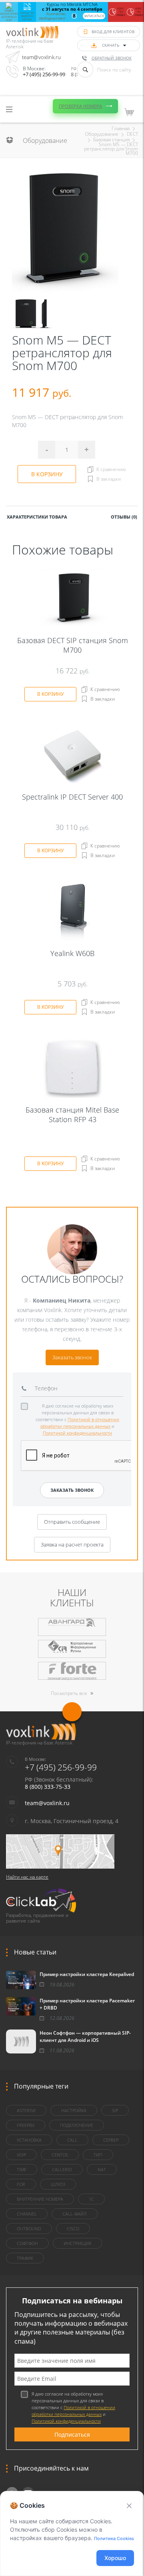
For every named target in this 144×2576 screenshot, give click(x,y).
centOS (60, 2155)
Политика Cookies (114, 2538)
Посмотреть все (69, 1693)
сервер (111, 2140)
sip (115, 2110)
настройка (74, 2110)
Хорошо (115, 2558)
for (21, 2184)
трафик (25, 2258)
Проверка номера (80, 106)
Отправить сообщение (72, 1522)
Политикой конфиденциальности (77, 1433)
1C (91, 2199)
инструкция (77, 2243)
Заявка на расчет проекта (72, 1544)
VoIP (21, 2155)
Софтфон (27, 2243)
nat (102, 2169)
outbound (29, 2229)
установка (29, 2140)
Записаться (94, 16)
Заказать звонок (72, 1357)
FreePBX (26, 2125)
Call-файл (75, 2214)
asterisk (26, 2110)
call (72, 2140)
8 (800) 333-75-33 (48, 1787)
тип (98, 2155)
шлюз (58, 2184)
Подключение (77, 2125)
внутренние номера (40, 2199)
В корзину (47, 474)
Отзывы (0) (124, 517)
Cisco (73, 2229)
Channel (27, 2214)
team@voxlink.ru (41, 57)
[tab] (37, 516)
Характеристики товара (37, 517)
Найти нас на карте (27, 1877)
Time (22, 2169)
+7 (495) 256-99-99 (44, 74)
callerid (62, 2169)
